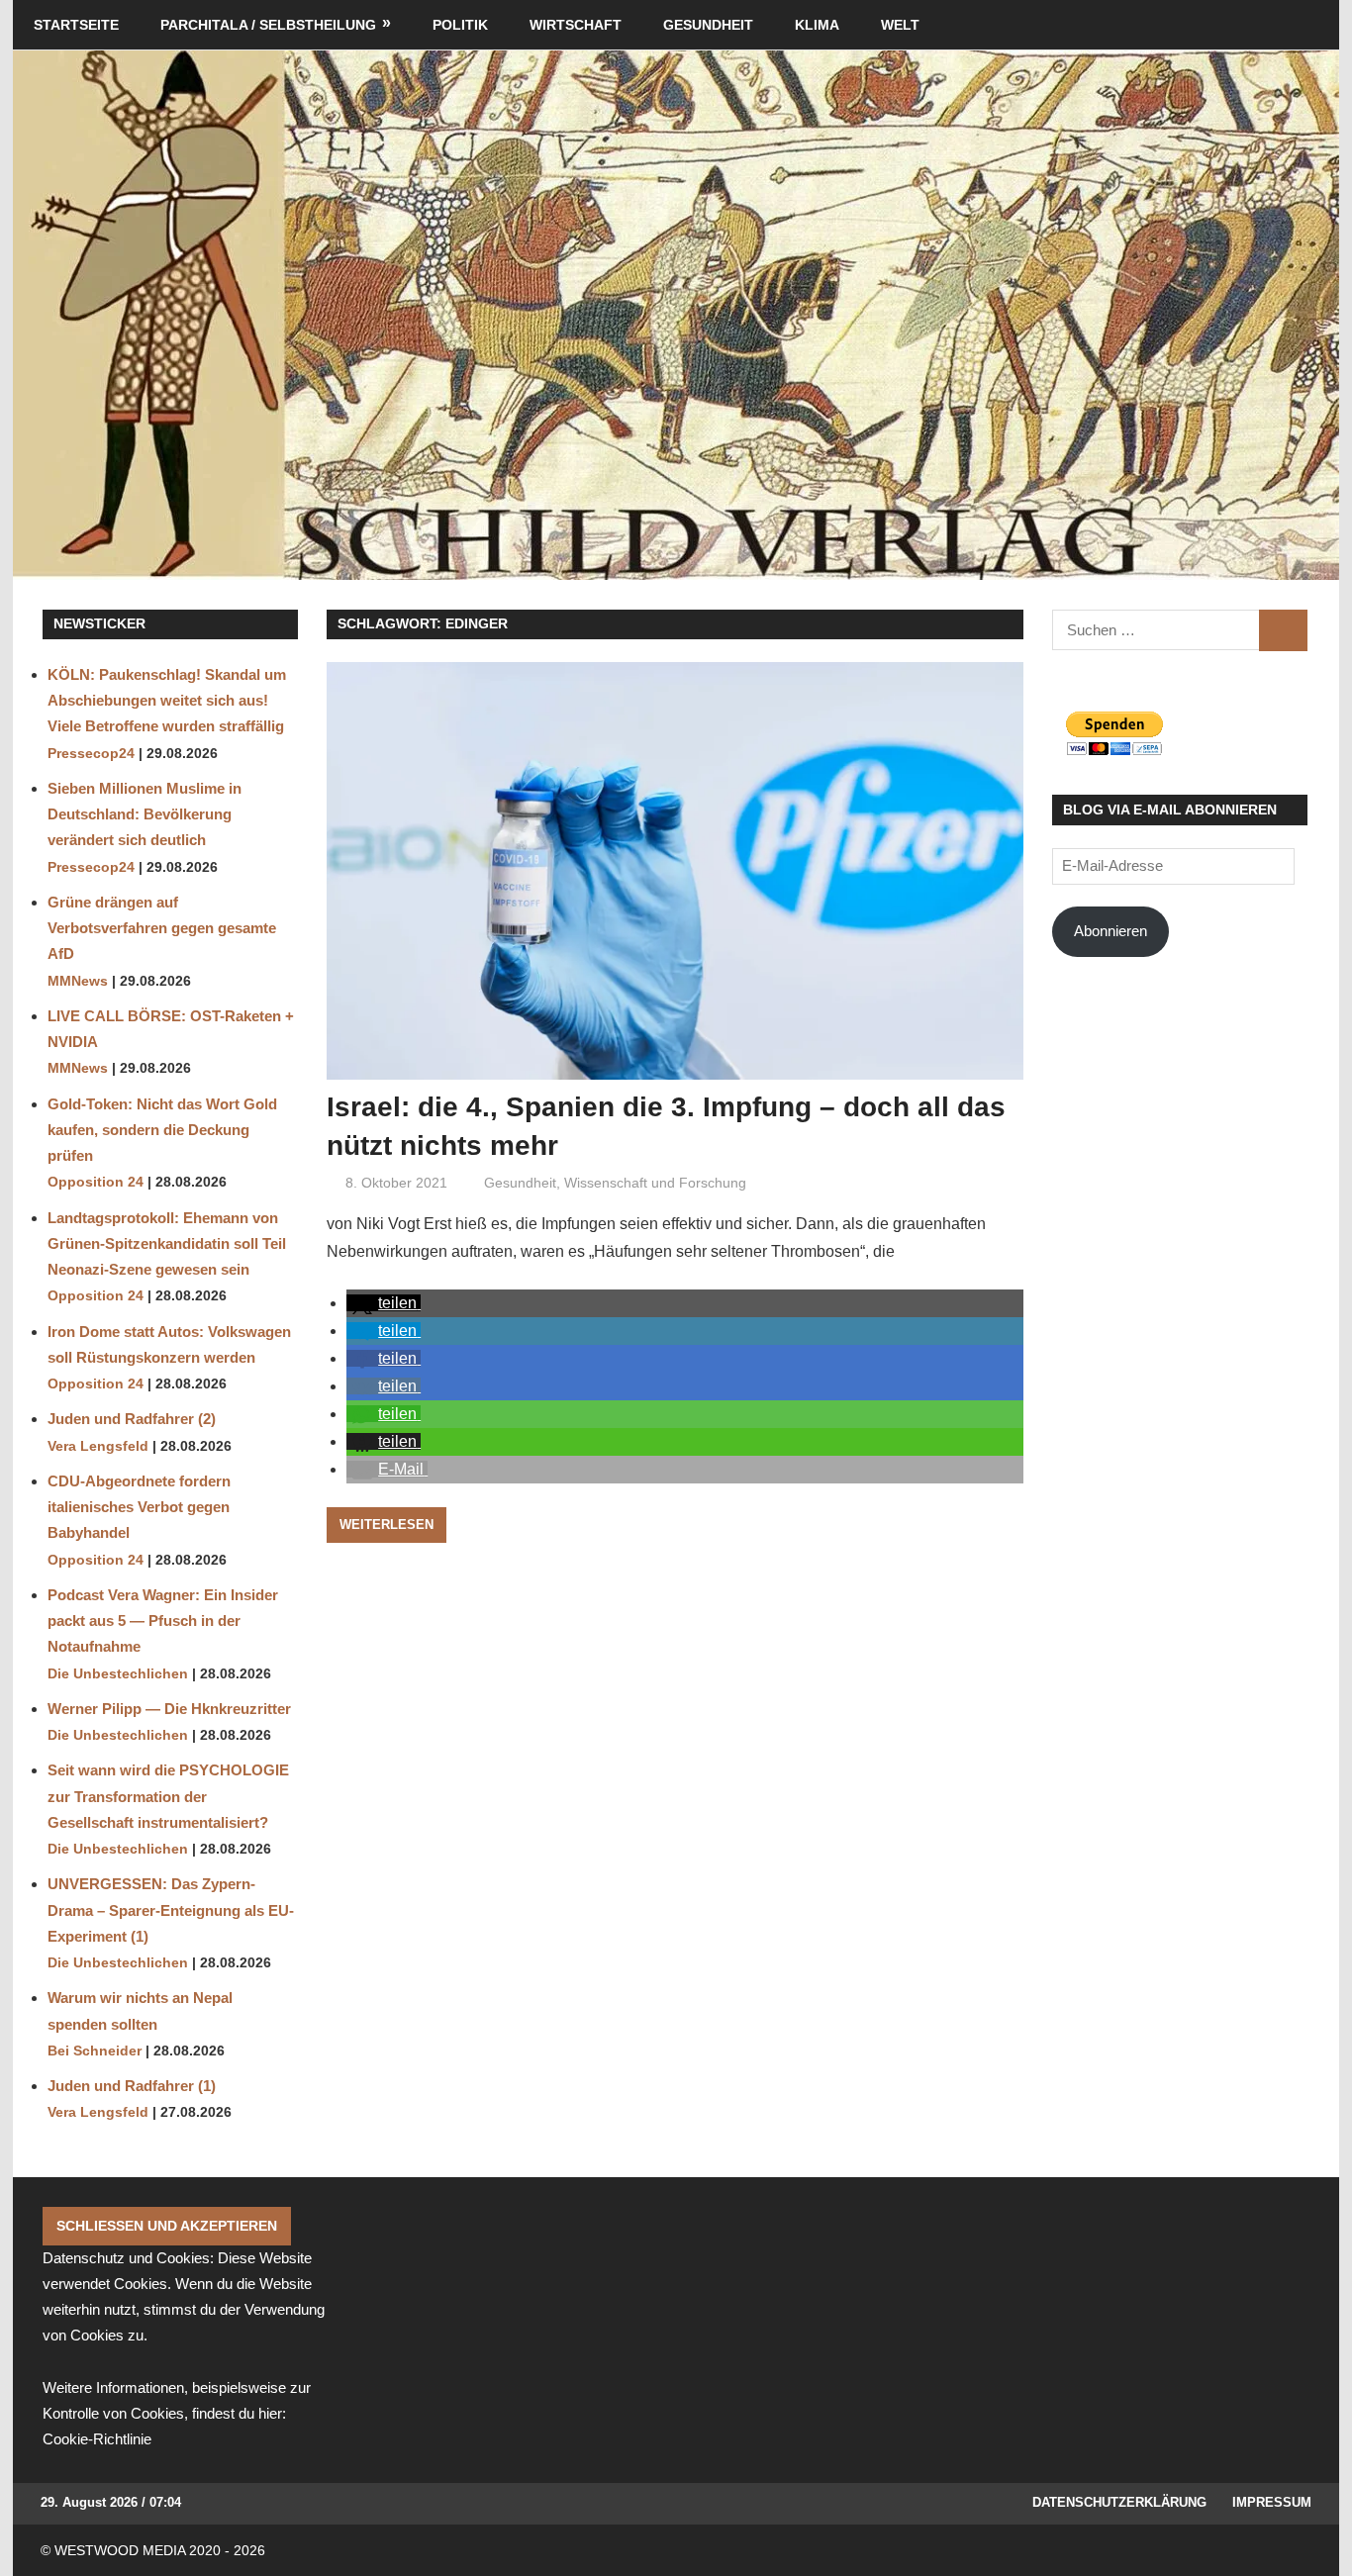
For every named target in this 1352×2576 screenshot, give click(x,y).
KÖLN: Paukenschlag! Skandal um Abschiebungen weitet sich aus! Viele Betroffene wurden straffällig (167, 701)
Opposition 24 (96, 1182)
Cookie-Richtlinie (97, 2439)
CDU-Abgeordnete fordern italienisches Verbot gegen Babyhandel (139, 1507)
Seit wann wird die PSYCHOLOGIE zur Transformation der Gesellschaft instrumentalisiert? (168, 1796)
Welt (900, 25)
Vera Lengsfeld (98, 1446)
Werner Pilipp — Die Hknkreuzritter (169, 1709)
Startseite (76, 25)
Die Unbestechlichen (118, 1674)
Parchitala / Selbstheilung (268, 25)
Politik (460, 25)
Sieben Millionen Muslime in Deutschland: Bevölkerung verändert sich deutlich (145, 814)
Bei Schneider (95, 2051)
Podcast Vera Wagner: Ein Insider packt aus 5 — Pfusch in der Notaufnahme (163, 1621)
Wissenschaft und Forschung (655, 1183)
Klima (817, 25)
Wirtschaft (576, 25)
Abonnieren (1111, 931)
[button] (384, 1303)
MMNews (78, 981)
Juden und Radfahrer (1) (132, 2086)
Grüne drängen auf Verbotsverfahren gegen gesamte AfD (162, 928)
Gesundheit (708, 25)
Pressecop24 (91, 754)
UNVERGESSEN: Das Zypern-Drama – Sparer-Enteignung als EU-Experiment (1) (171, 1910)
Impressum (1272, 2502)
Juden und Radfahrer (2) (132, 1419)
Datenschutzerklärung (1119, 2502)
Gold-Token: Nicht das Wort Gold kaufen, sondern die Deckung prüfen (162, 1130)
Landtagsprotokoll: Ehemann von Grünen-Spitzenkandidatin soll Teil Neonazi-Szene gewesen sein (167, 1244)
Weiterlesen (386, 1525)
